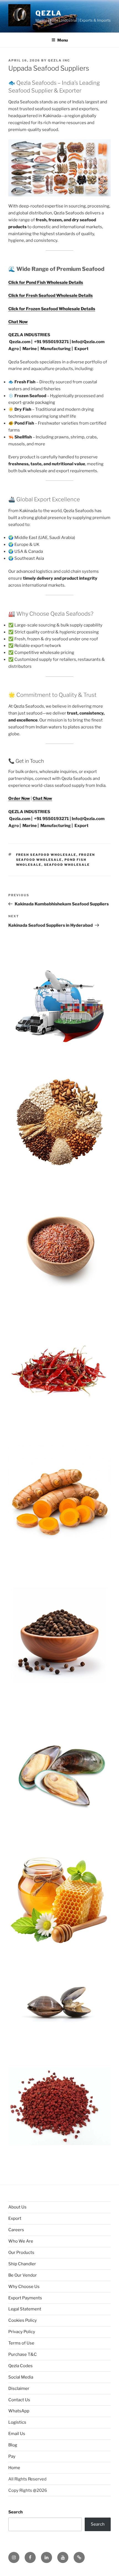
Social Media (21, 2377)
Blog (13, 2445)
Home (14, 2468)
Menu (63, 40)
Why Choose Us (24, 2287)
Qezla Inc (59, 60)
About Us (17, 2207)
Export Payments (25, 2298)
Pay (12, 2456)
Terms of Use (21, 2343)
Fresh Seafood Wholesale (46, 855)
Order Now (19, 798)
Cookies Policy (23, 2320)
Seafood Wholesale (67, 865)
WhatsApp (19, 2411)
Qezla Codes (20, 2366)
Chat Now (18, 322)
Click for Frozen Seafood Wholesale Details (52, 309)
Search (15, 2512)
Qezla (49, 13)
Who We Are (21, 2241)
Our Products (21, 2253)
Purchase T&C (23, 2354)
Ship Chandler (22, 2264)
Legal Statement (25, 2309)
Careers (16, 2230)
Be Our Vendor (23, 2275)
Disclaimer (19, 2388)
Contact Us (19, 2400)
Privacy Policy (22, 2332)
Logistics (17, 2422)
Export (15, 2218)
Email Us (17, 2434)
